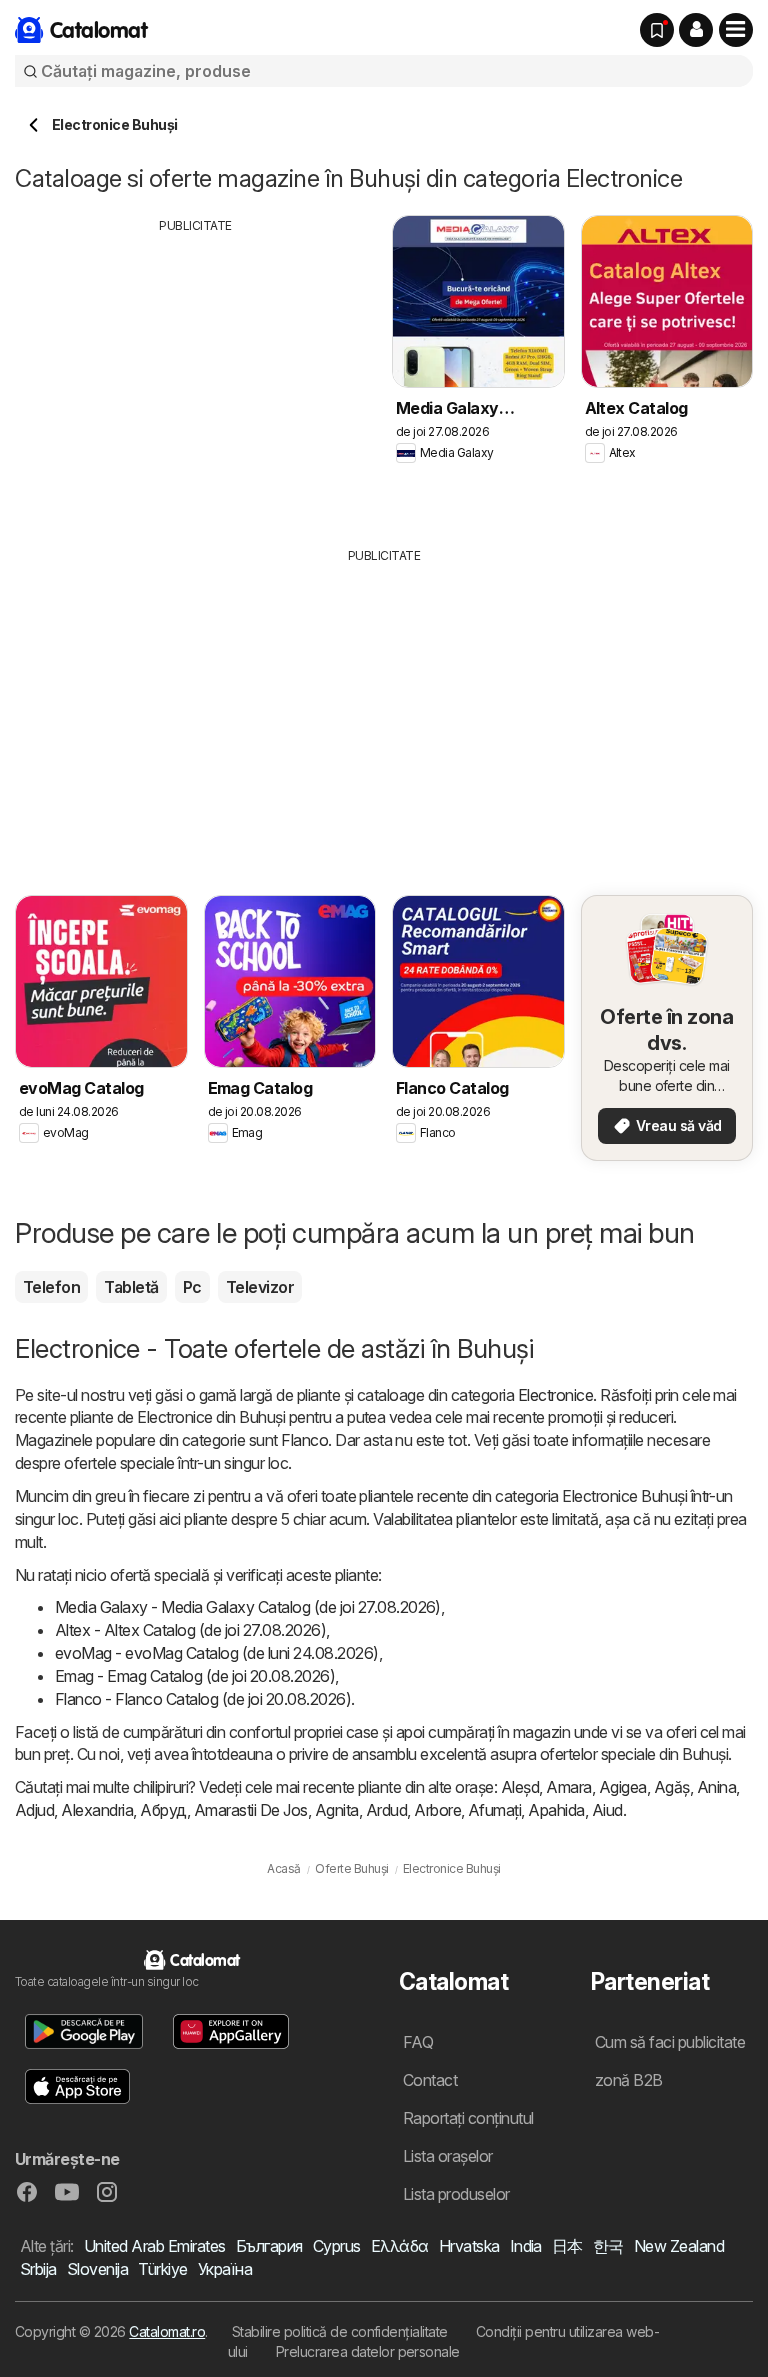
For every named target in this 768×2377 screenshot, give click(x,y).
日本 (567, 2246)
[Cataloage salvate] (657, 30)
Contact (430, 2080)
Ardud (386, 1810)
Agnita (337, 1810)
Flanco (304, 1440)
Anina (716, 1787)
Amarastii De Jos (251, 1810)
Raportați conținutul (468, 2118)
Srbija (38, 2269)
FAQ (418, 2042)
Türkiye (162, 2269)
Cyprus (337, 2246)
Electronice (555, 1395)
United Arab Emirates (155, 2246)
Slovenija (97, 2269)
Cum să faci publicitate (670, 2042)
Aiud (607, 1810)
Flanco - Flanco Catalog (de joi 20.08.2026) (203, 1699)
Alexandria (97, 1810)
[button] (696, 30)
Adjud (34, 1810)
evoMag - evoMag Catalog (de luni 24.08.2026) (217, 1653)
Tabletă (131, 1287)
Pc (192, 1287)
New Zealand (679, 2246)
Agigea (623, 1787)
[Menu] (736, 30)
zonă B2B (629, 2080)
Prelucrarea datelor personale (368, 2351)
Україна (225, 2269)
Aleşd (520, 1787)
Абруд (163, 1810)
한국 (608, 2246)
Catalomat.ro (167, 2331)
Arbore (437, 1810)
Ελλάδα (400, 2246)
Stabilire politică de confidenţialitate (340, 2331)
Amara (568, 1787)
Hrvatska (469, 2246)
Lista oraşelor (448, 2156)
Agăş (672, 1787)
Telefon (51, 1287)
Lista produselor (456, 2194)
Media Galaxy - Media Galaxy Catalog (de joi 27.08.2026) (248, 1607)
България (269, 2246)
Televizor (260, 1287)
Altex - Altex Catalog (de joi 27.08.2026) (190, 1630)
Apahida (556, 1810)
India (526, 2246)
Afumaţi (494, 1810)
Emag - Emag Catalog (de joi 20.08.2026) (195, 1676)
